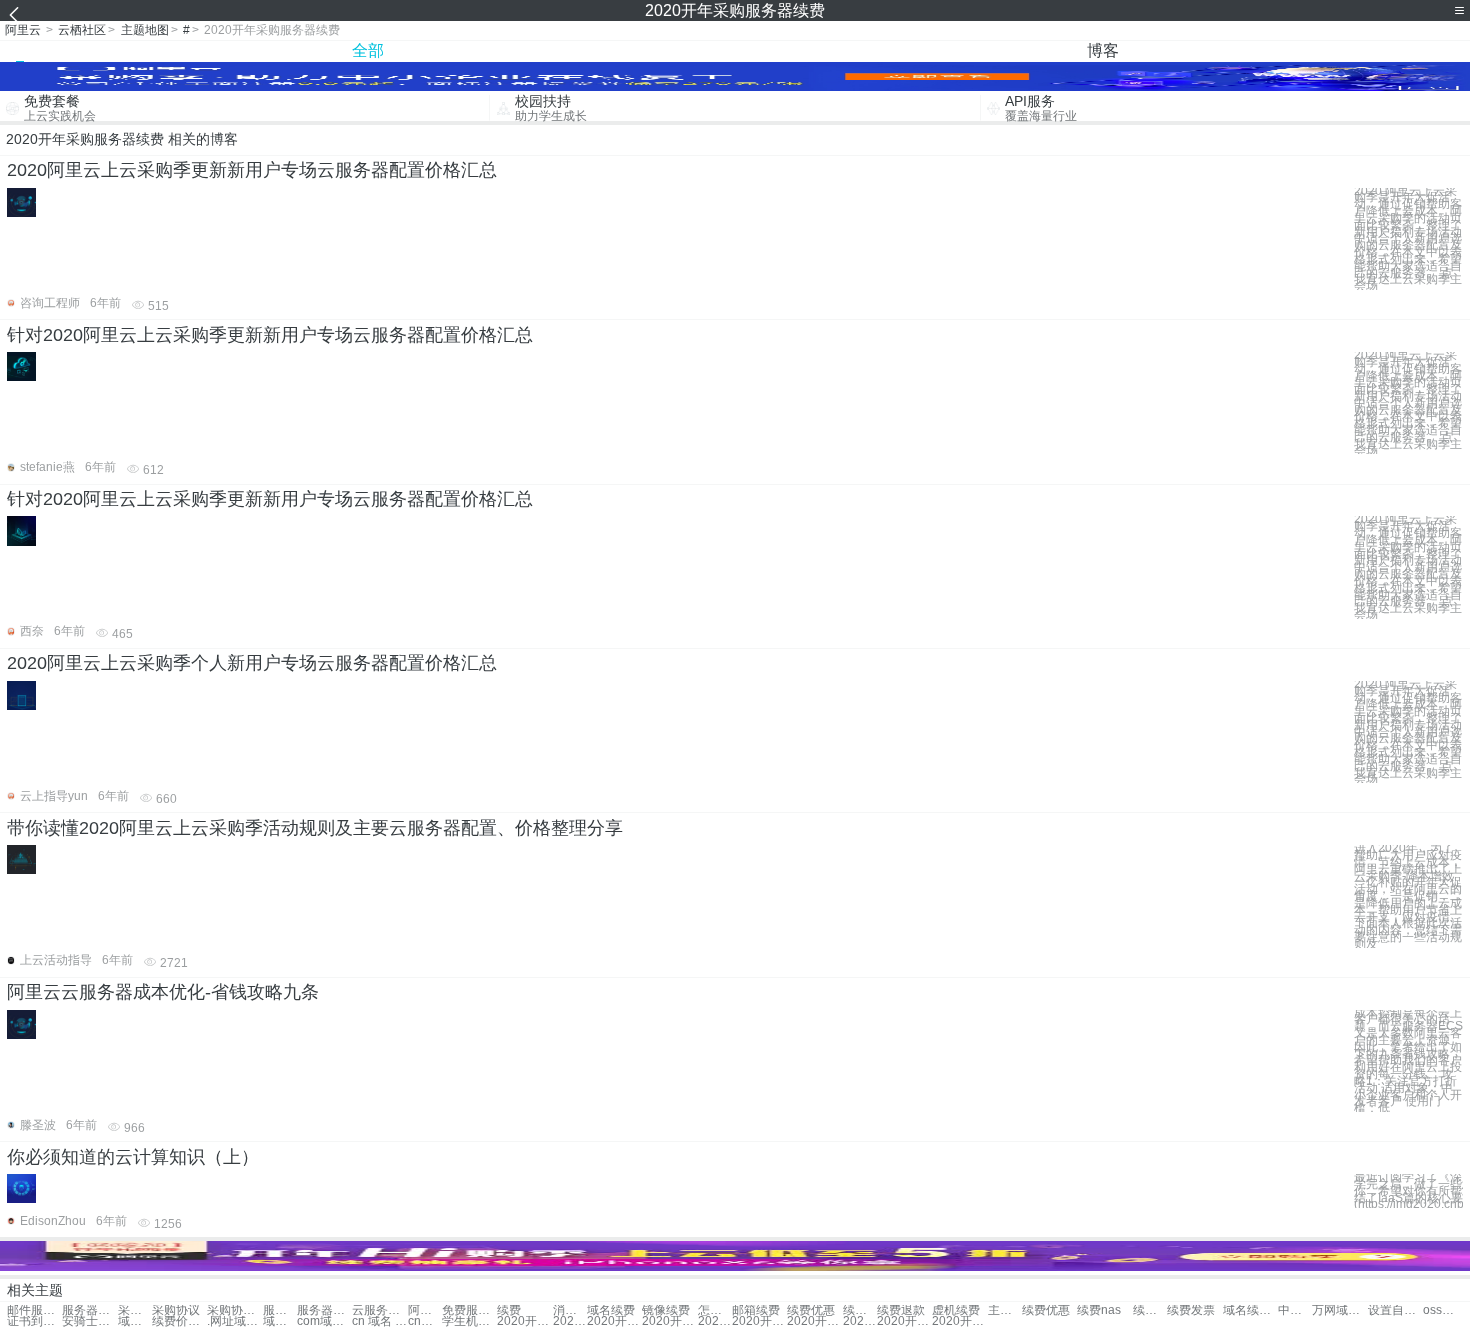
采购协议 (135, 1310)
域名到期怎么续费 (280, 1321)
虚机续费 (956, 1310)
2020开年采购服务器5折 (524, 1321)
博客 (1103, 50)
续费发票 (1191, 1310)
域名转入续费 (135, 1321)
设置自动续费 (1395, 1310)
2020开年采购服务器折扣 (669, 1321)
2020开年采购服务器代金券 (570, 1321)
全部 (368, 50)
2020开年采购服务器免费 (614, 1321)
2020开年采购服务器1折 (759, 1321)
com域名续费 (324, 1321)
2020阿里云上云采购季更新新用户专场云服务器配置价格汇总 (252, 170)
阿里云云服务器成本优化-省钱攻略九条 (163, 992)
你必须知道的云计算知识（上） (133, 1157)
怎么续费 (715, 1310)
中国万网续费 (1295, 1310)
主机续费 (1005, 1310)
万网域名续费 (1339, 1310)
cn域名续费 (425, 1321)
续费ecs (1150, 1310)
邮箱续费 (756, 1310)
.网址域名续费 (234, 1321)
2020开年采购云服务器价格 (860, 1321)
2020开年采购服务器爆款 (904, 1321)
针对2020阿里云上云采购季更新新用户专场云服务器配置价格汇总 (270, 335)
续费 (509, 1310)
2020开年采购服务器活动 (959, 1321)
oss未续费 (1440, 1310)
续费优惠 (811, 1310)
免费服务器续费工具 (469, 1310)
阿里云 (23, 30)
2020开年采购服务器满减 (814, 1321)
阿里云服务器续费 (425, 1310)
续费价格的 (179, 1321)
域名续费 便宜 (1250, 1310)
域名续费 (611, 1310)
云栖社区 (82, 30)
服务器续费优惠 (324, 1310)
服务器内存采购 (89, 1310)
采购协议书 (234, 1310)
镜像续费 (666, 1310)
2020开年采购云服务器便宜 (715, 1321)
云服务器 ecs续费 (379, 1310)
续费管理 (860, 1310)
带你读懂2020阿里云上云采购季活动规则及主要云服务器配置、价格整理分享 (315, 828)
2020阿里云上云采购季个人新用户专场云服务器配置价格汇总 (252, 663)
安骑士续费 (89, 1321)
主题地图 (145, 30)
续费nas (1099, 1310)
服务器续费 (280, 1310)
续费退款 (901, 1310)
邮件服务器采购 (34, 1310)
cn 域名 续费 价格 (379, 1321)
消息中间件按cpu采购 (570, 1310)
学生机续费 (469, 1321)
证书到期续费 (34, 1321)
